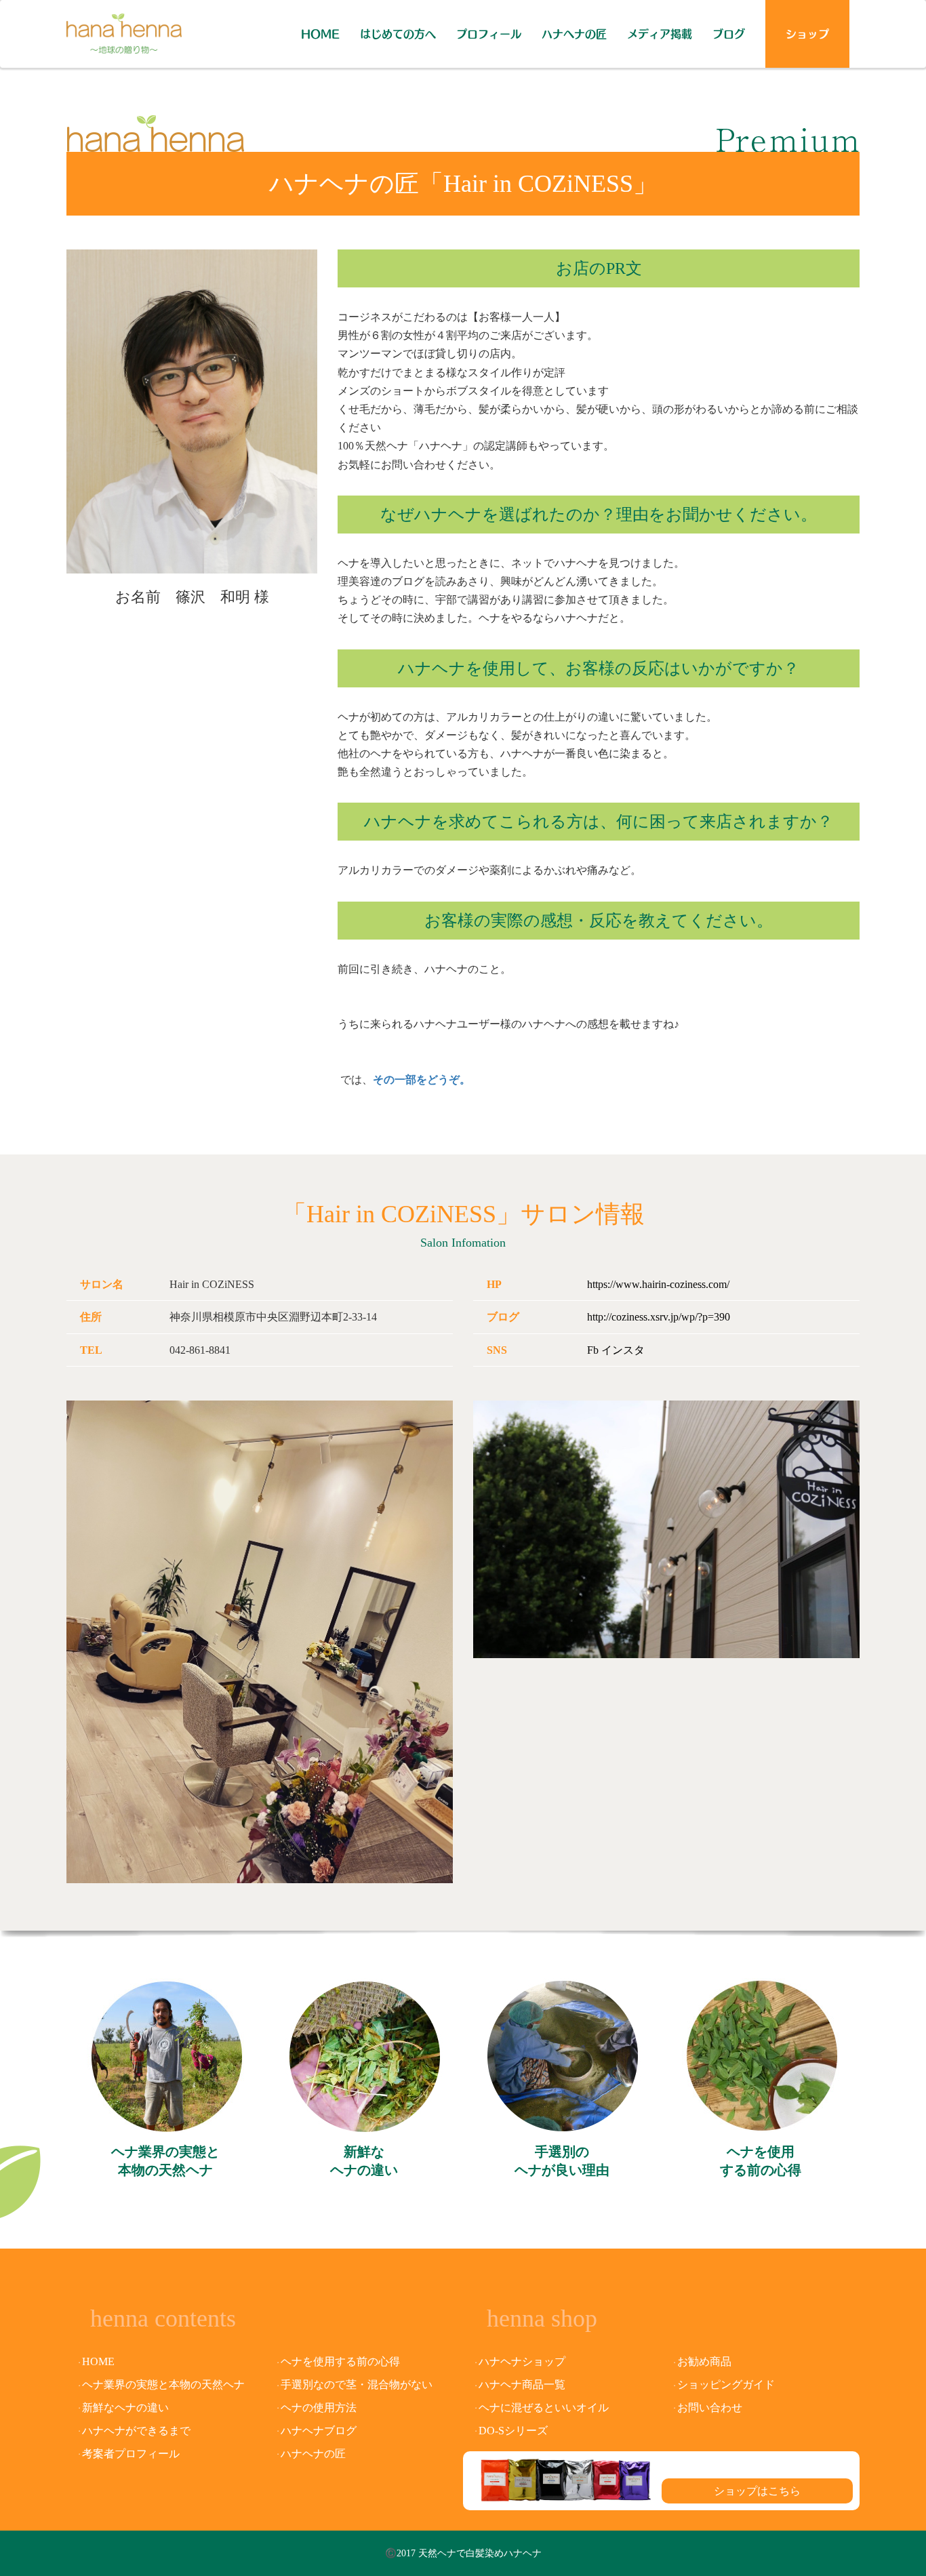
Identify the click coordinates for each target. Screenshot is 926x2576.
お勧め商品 (704, 2361)
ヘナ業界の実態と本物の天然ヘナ (165, 2161)
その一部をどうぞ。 (422, 1080)
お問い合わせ (710, 2408)
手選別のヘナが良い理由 (562, 2161)
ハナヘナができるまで (136, 2431)
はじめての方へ (398, 34)
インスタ (623, 1350)
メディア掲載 (660, 34)
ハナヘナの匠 (574, 34)
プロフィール (489, 34)
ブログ (729, 34)
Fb (593, 1350)
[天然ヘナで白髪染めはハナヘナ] (124, 27)
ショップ (807, 34)
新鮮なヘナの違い (364, 2161)
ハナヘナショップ (522, 2361)
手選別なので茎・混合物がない (357, 2384)
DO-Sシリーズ (513, 2431)
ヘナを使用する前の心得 (761, 2161)
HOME (320, 34)
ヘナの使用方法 (319, 2408)
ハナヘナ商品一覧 (522, 2384)
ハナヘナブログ (319, 2431)
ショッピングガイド (726, 2384)
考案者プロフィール (131, 2454)
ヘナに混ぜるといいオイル (544, 2408)
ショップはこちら (757, 2491)
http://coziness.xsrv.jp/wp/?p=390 (659, 1317)
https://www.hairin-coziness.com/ (658, 1284)
